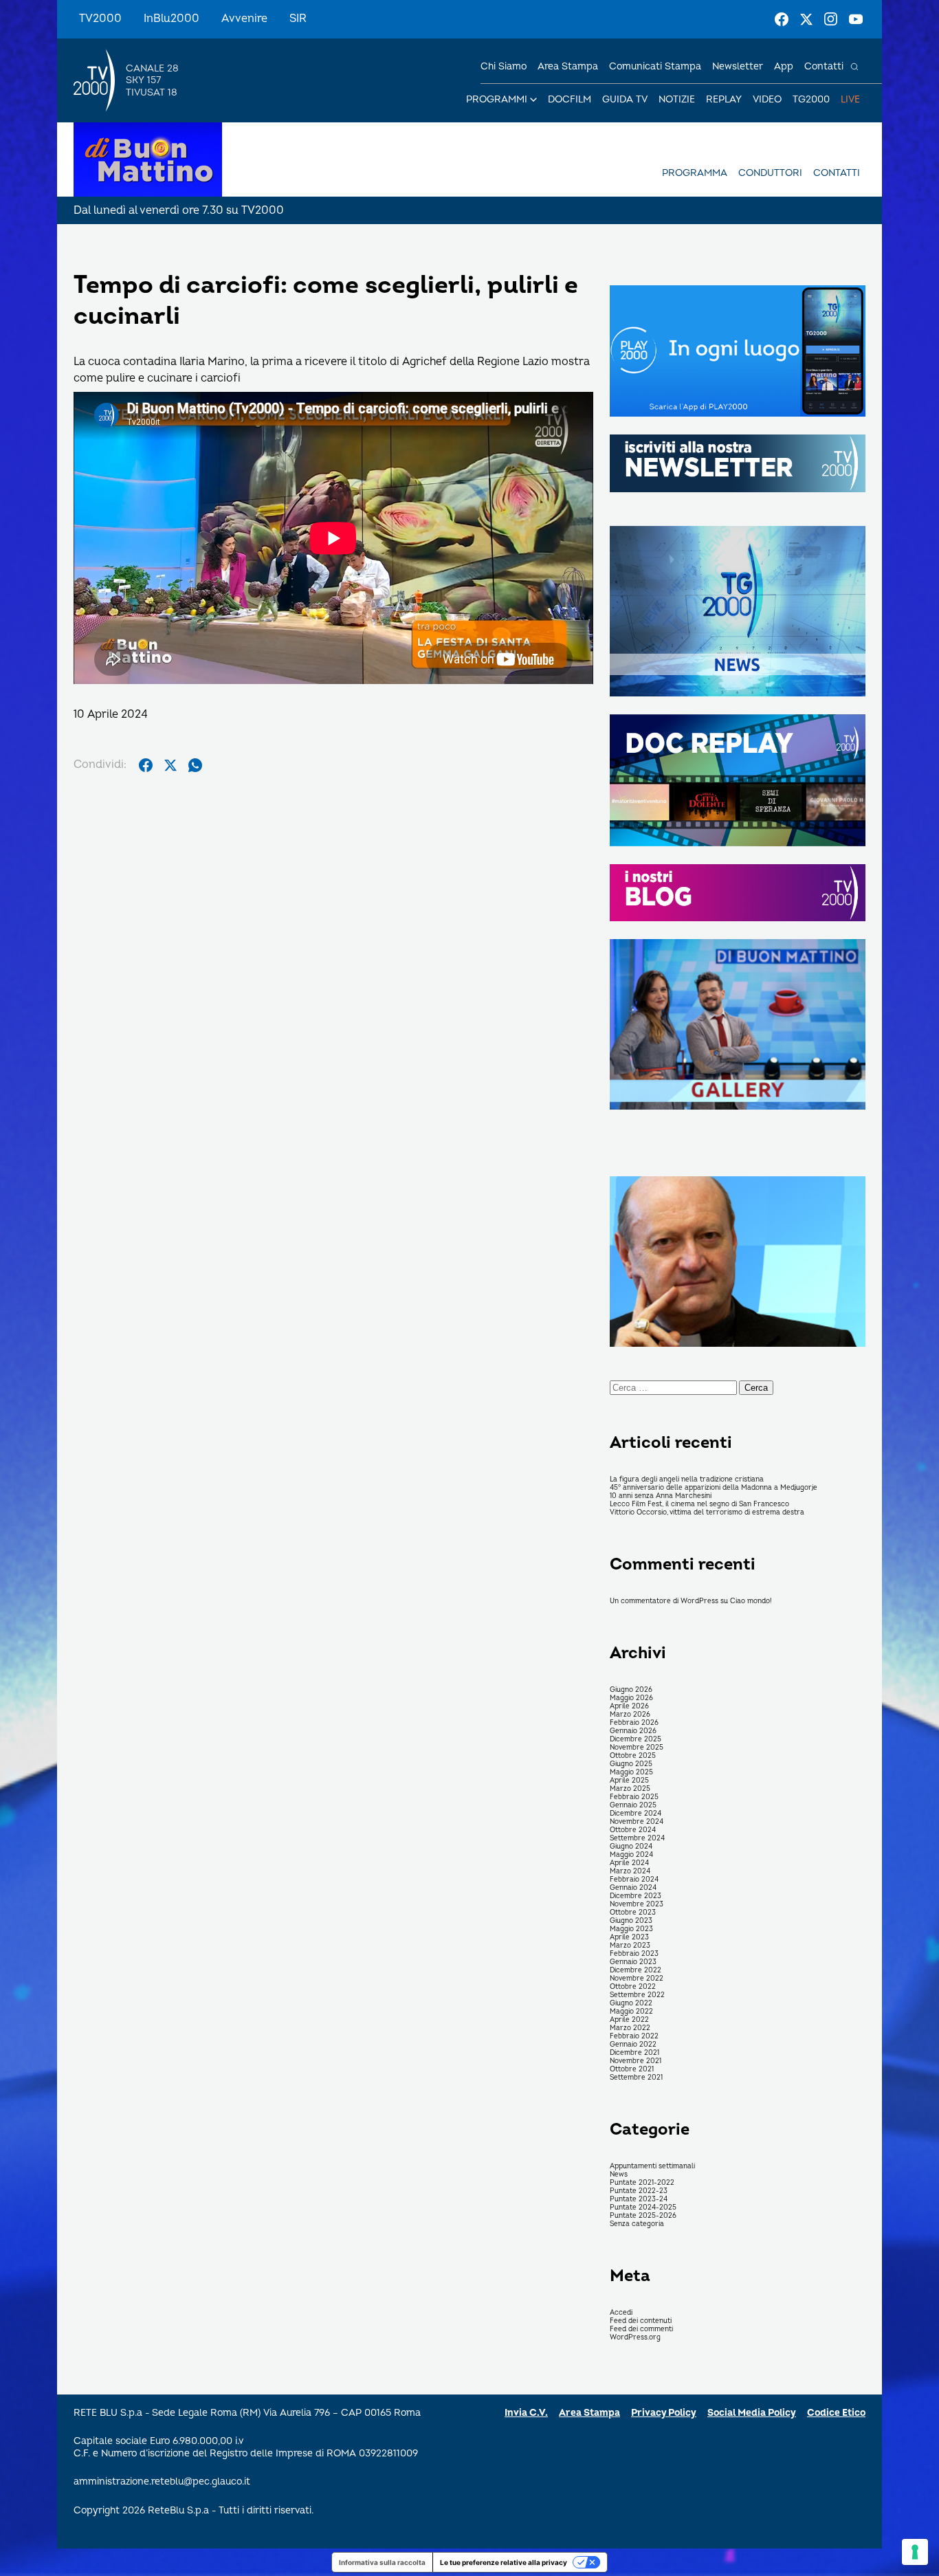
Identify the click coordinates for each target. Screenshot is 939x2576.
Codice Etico (836, 2413)
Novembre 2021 (636, 2061)
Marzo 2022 (630, 2028)
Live (850, 99)
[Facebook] (782, 19)
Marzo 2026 (630, 1715)
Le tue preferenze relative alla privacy (504, 2562)
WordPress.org (635, 2337)
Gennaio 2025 (633, 1805)
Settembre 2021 (636, 2078)
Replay (724, 99)
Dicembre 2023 (636, 1896)
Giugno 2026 (631, 1690)
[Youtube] (856, 19)
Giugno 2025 (631, 1764)
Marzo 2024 (630, 1871)
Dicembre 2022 (636, 1970)
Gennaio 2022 (633, 2045)
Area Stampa (589, 2413)
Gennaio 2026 (633, 1731)
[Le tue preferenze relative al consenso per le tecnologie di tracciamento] (915, 2552)
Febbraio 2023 (634, 1954)
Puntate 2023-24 (639, 2199)
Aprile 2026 (629, 1706)
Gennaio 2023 (633, 1962)
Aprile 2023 (629, 1937)
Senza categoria (637, 2224)
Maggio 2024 (631, 1855)
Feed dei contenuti (641, 2321)
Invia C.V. (526, 2413)
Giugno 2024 (631, 1847)
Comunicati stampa (655, 66)
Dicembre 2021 (634, 2053)
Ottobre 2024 (633, 1830)
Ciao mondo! (751, 1601)
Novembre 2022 (637, 1979)
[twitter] (170, 765)
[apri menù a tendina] (533, 100)
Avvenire (244, 19)
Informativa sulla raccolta (382, 2562)
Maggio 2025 (631, 1772)
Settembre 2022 (637, 1995)
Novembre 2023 (637, 1904)
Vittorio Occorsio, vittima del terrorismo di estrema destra (707, 1512)
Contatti (824, 66)
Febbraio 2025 (634, 1797)
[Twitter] (806, 19)
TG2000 (811, 99)
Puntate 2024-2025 (643, 2208)
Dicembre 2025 (636, 1739)
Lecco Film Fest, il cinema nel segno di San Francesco (699, 1504)
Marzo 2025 (630, 1789)
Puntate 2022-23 (639, 2191)
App (784, 66)
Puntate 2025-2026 (643, 2216)
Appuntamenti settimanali (652, 2166)
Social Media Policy (752, 2413)
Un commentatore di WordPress (664, 1601)
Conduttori (770, 173)
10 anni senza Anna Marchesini (661, 1496)
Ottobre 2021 (632, 2069)
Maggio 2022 (631, 2012)
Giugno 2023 (631, 1921)
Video (767, 99)
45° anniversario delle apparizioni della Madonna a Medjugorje (714, 1488)
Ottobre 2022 (633, 1987)
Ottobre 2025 (633, 1756)
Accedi (621, 2313)
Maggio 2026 (631, 1698)
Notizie (677, 99)
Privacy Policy (664, 2413)
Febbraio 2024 (634, 1880)
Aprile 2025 (629, 1781)
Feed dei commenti (641, 2329)
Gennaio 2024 (633, 1888)
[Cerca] (854, 67)
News (619, 2175)
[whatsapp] (195, 765)
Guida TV (625, 99)
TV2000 (100, 19)
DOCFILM (570, 99)
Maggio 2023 (631, 1929)
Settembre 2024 (637, 1838)
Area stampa (568, 66)
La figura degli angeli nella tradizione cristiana (687, 1479)
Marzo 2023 (630, 1946)
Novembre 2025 (637, 1748)
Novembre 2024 (637, 1822)
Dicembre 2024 (636, 1814)
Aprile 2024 (629, 1863)
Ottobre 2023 (633, 1913)
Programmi (497, 99)
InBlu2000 (172, 19)
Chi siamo (504, 66)
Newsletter (738, 66)
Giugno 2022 (631, 2003)
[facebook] (146, 765)
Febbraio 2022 (634, 2036)
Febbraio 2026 (634, 1723)
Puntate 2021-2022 (642, 2183)
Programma (695, 173)
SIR (298, 19)
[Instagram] (831, 19)
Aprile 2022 (629, 2020)
